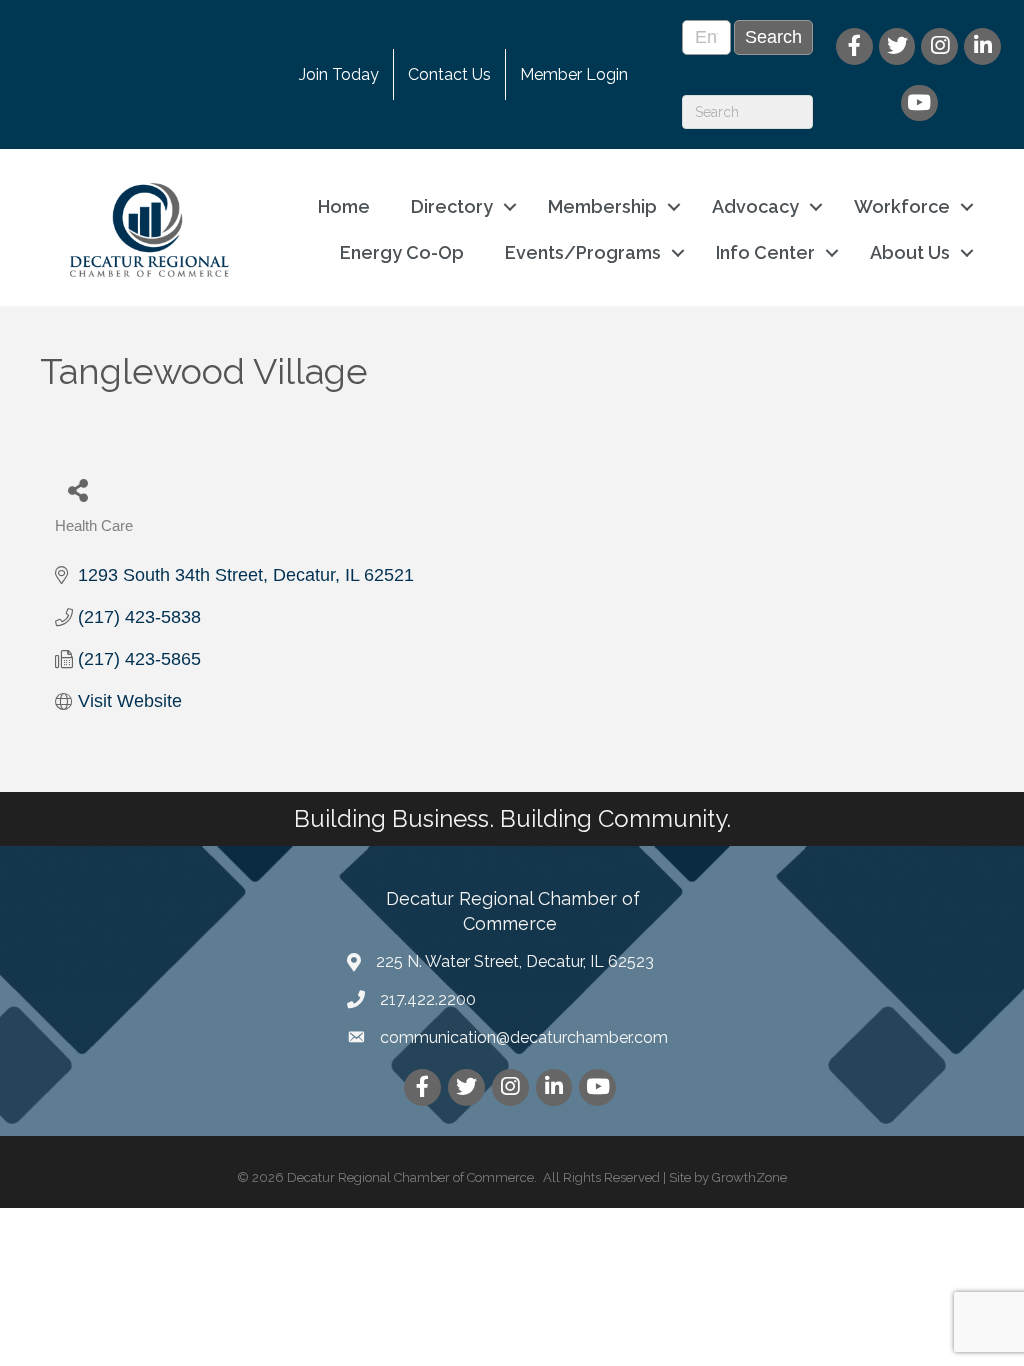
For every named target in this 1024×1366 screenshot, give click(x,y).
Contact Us (449, 74)
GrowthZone (749, 1177)
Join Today (339, 74)
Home (344, 206)
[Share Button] (77, 489)
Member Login (574, 74)
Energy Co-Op (402, 252)
